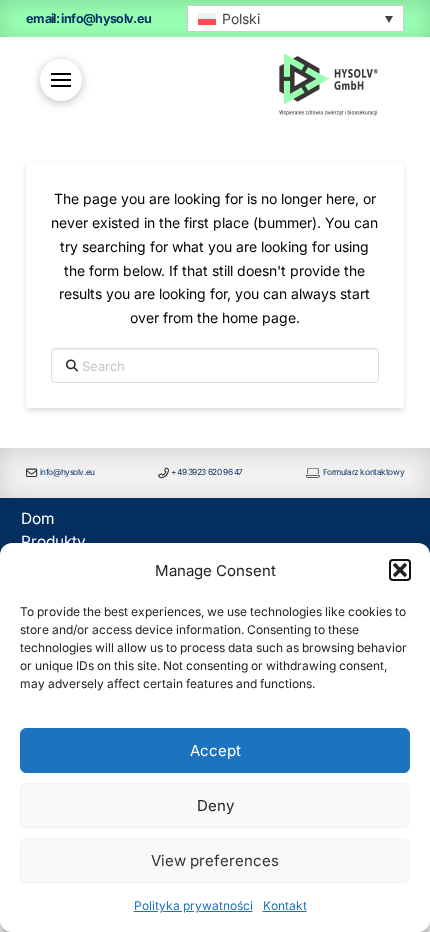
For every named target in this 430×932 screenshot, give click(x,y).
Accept (215, 750)
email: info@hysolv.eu (89, 18)
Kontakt (285, 905)
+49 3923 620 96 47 (206, 472)
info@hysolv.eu (67, 472)
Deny (215, 805)
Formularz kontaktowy (364, 472)
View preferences (215, 860)
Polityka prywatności (193, 905)
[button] (400, 570)
